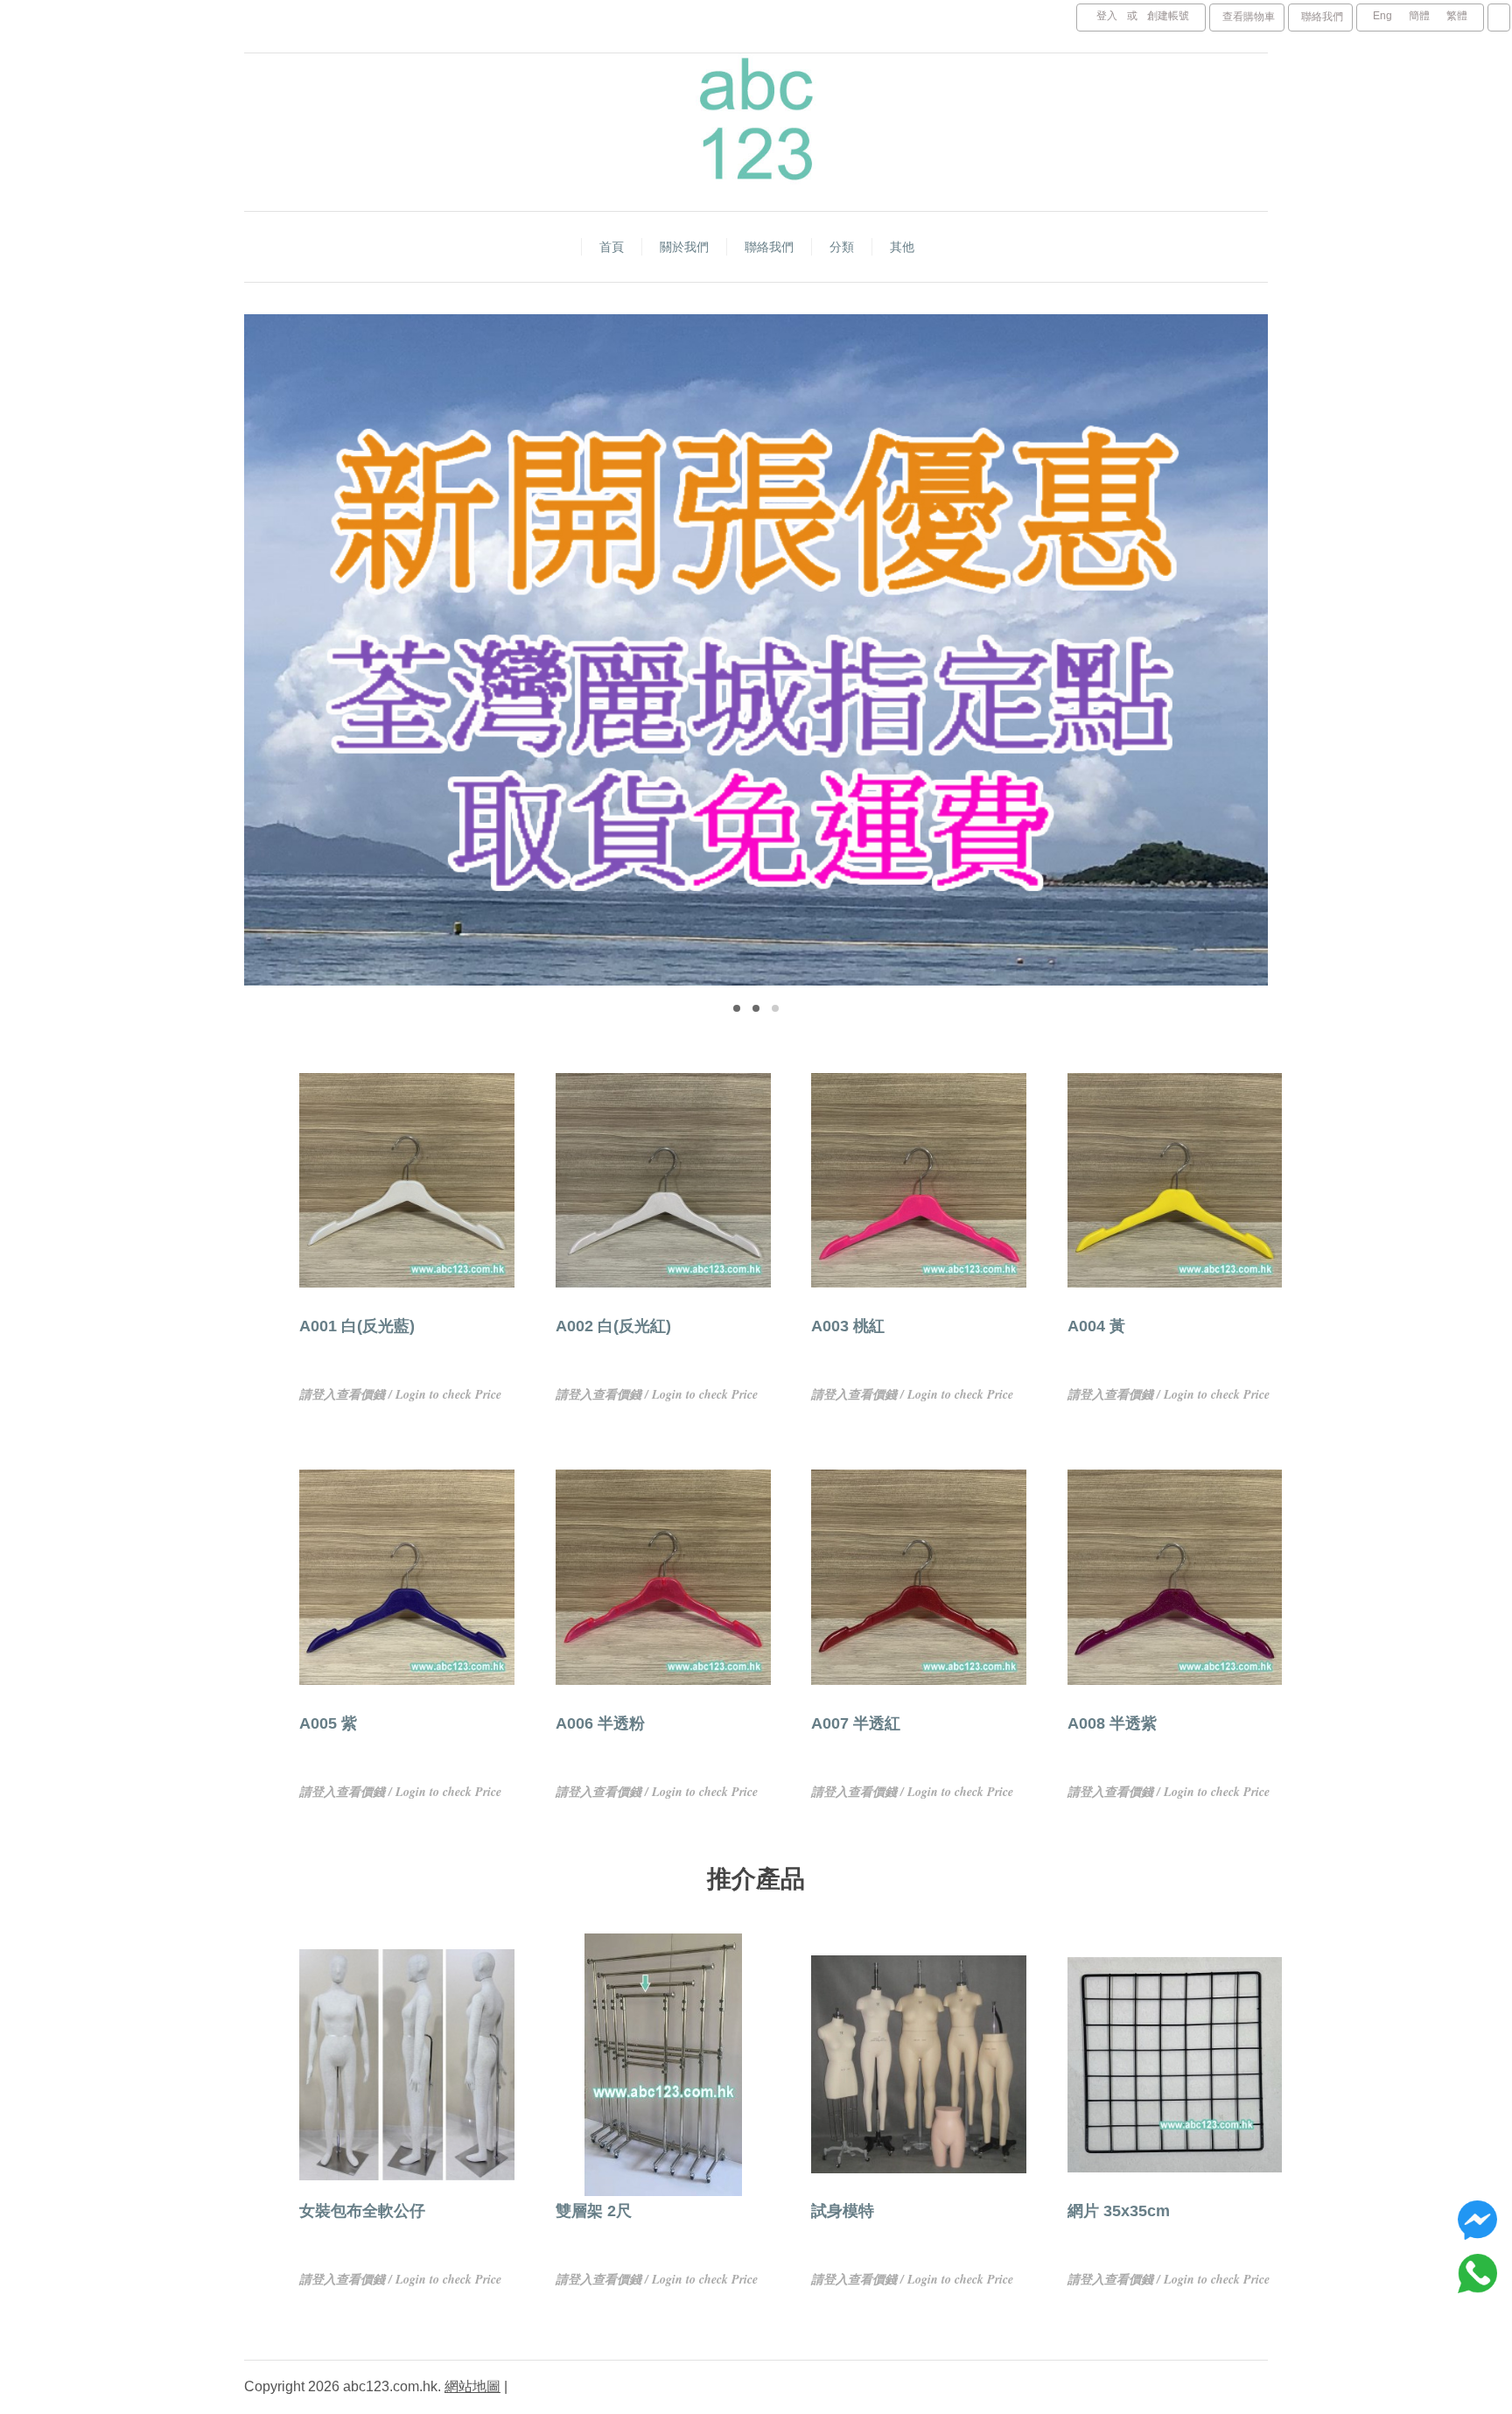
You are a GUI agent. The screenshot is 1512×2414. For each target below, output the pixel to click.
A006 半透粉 (600, 1723)
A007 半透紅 (856, 1723)
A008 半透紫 (1112, 1723)
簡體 (1419, 16)
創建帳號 (1168, 16)
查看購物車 (1249, 17)
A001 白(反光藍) (357, 1326)
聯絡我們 (1322, 17)
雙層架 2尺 (594, 2211)
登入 (1107, 16)
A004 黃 (1096, 1326)
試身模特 (843, 2211)
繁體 (1457, 16)
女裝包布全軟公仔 (362, 2211)
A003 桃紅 (848, 1326)
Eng (1382, 16)
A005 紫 (328, 1723)
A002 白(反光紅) (613, 1326)
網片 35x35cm (1119, 2211)
